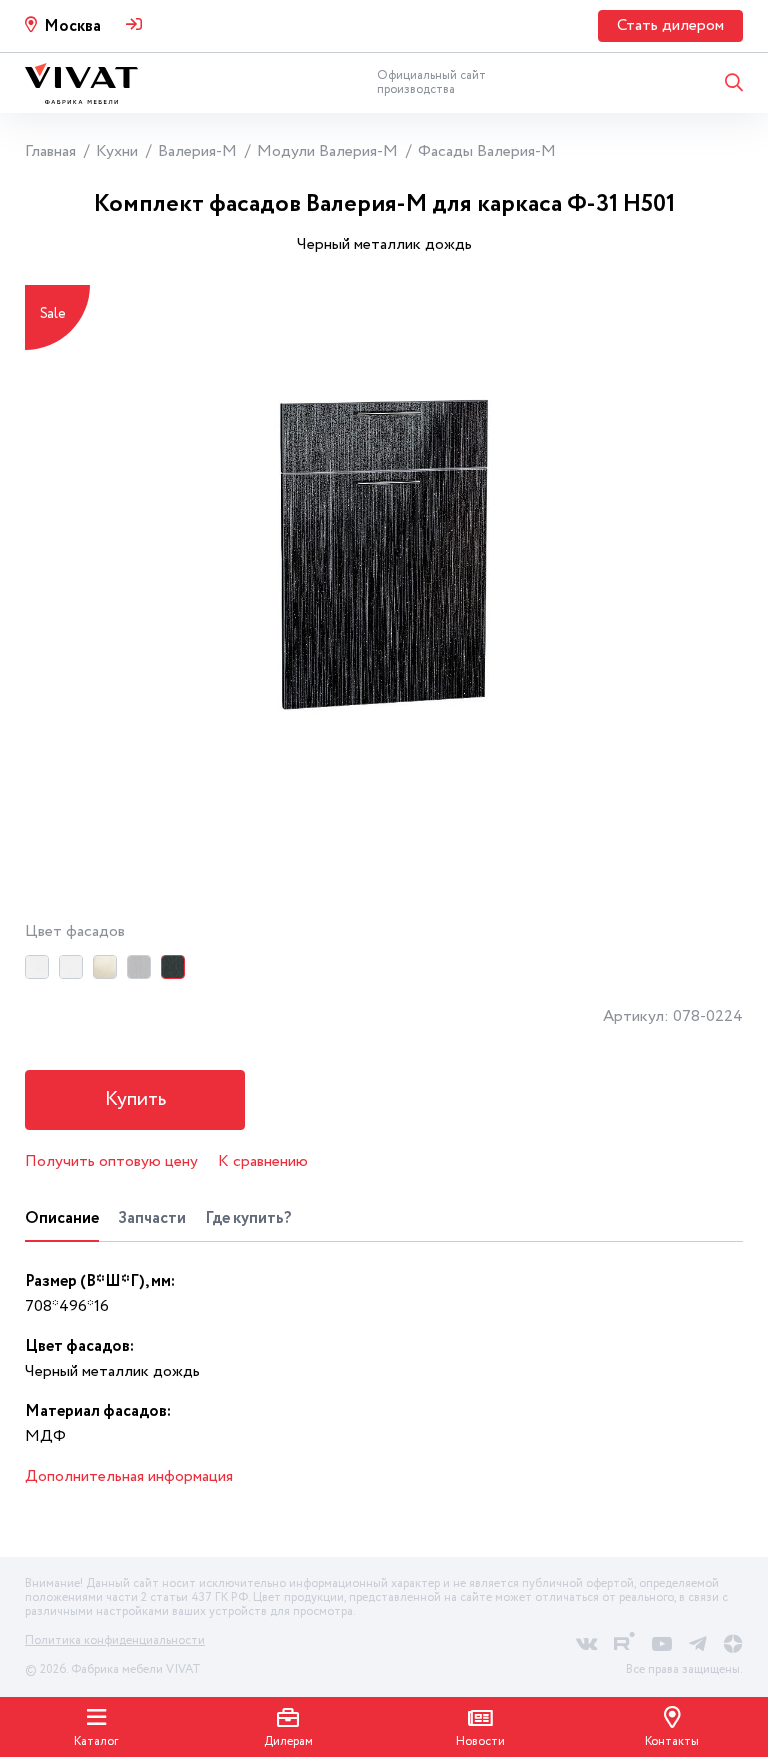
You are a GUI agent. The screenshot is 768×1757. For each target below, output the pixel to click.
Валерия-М (197, 151)
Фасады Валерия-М (487, 151)
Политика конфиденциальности (115, 1640)
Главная (50, 151)
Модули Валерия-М (327, 151)
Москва (72, 26)
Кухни (117, 151)
